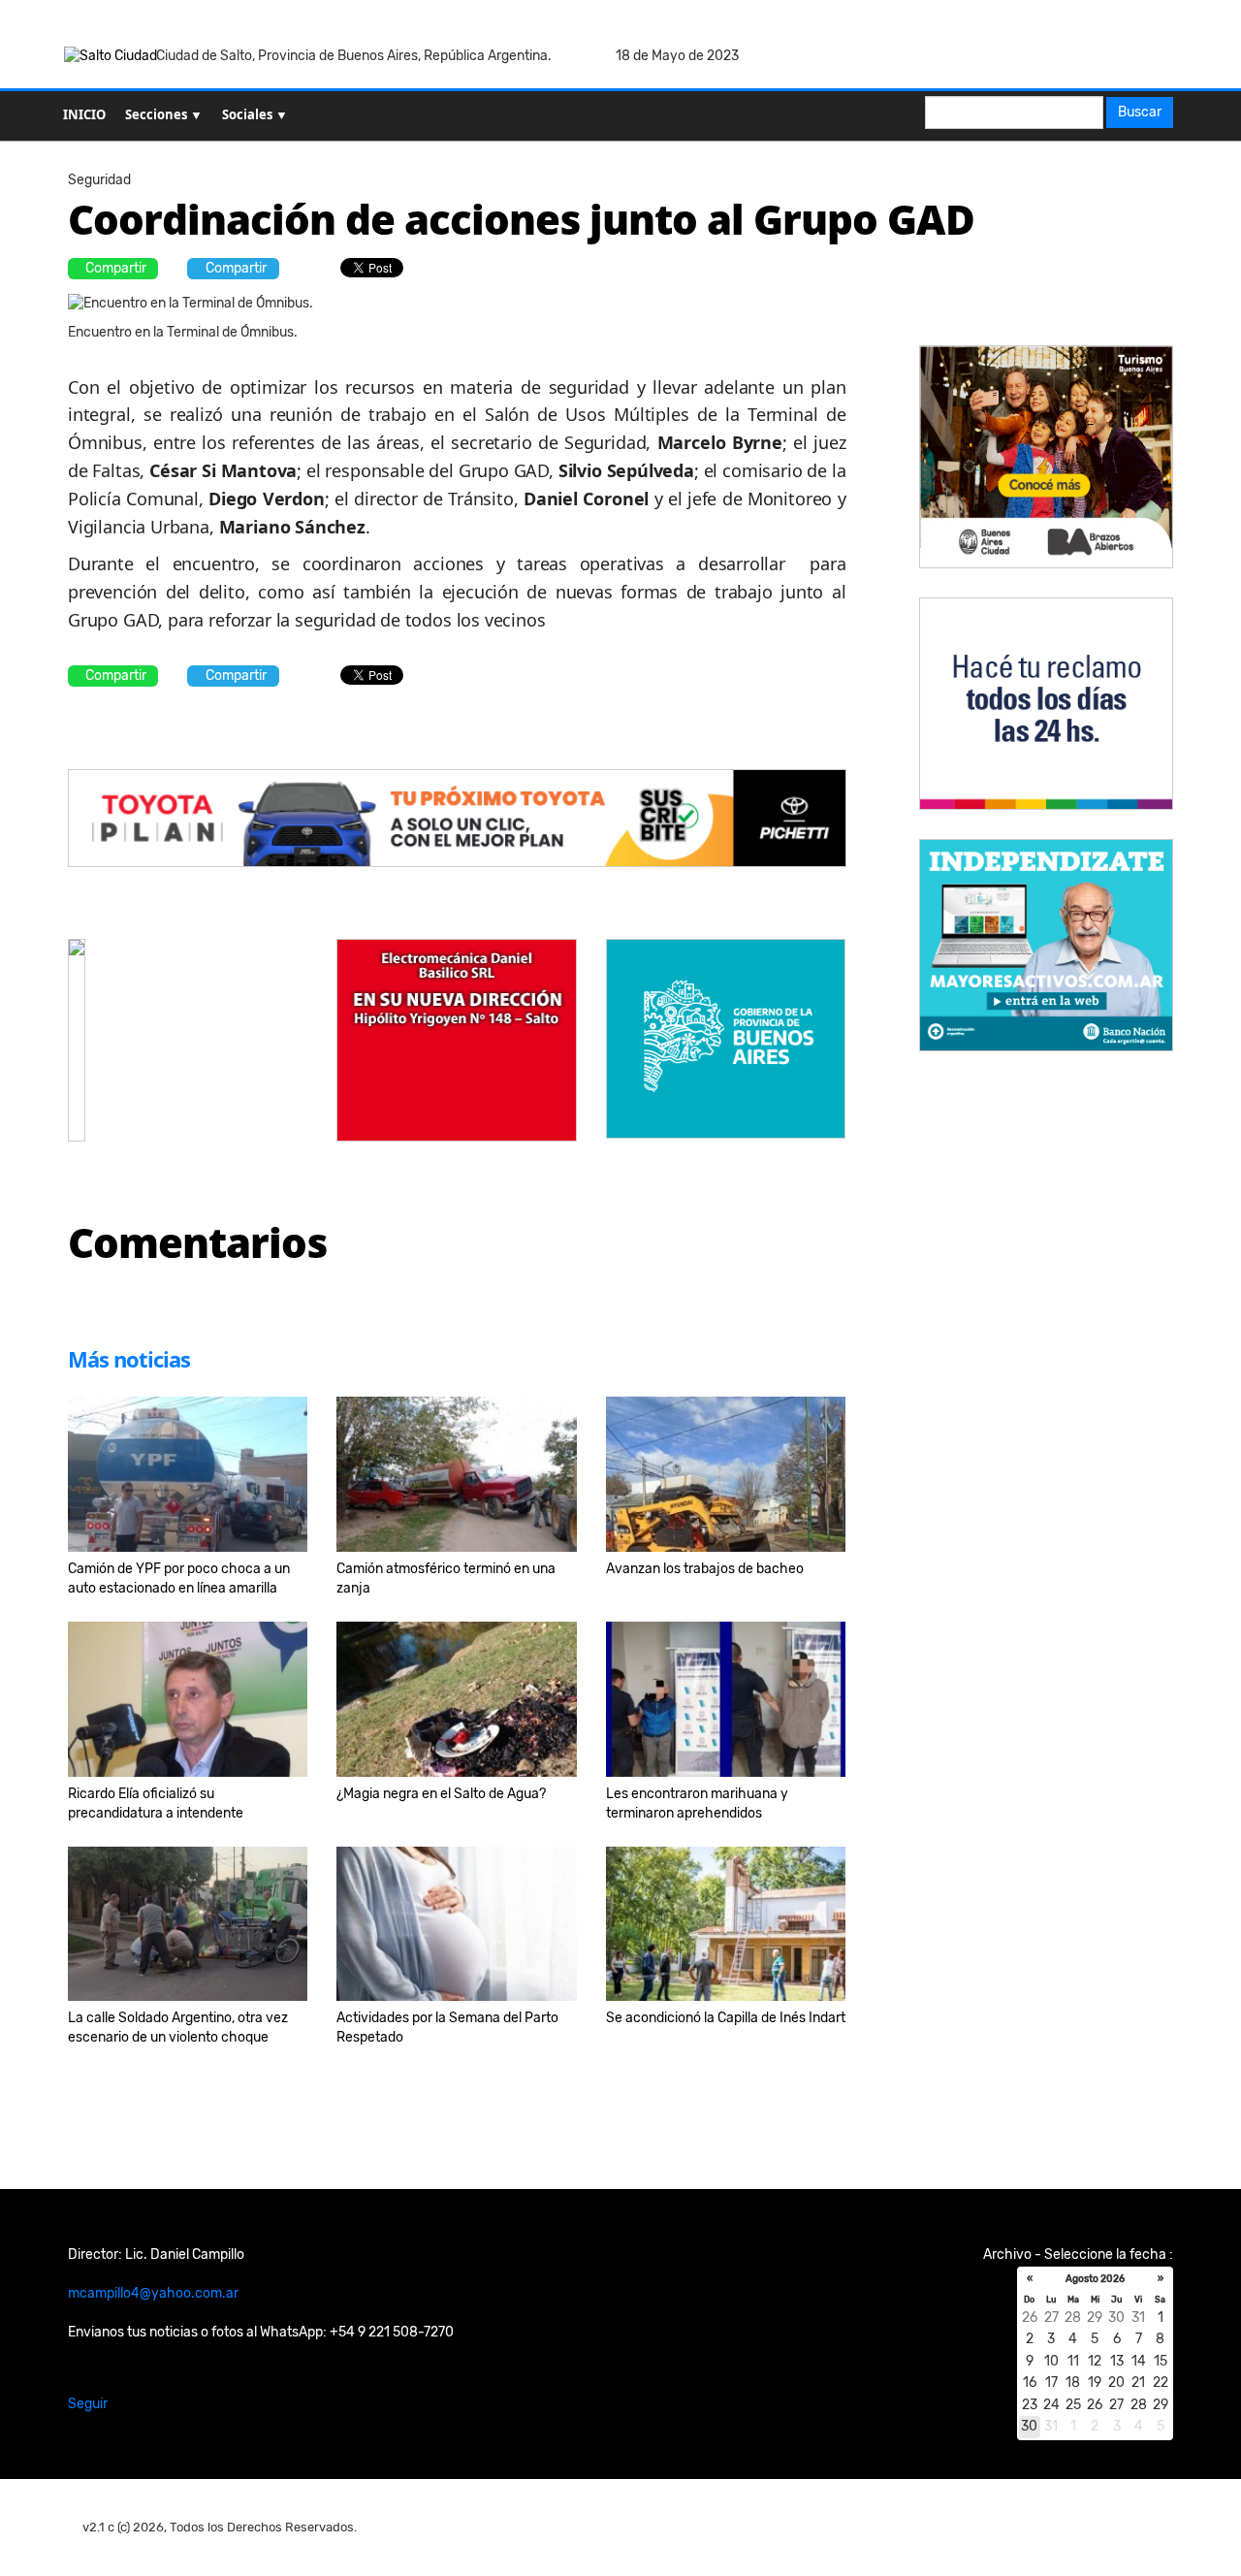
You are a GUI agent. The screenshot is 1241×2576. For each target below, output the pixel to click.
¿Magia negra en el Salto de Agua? (441, 1794)
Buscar (1140, 112)
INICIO (84, 114)
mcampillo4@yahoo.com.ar (153, 2293)
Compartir (116, 268)
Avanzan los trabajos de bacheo (705, 1569)
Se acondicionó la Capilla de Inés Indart (726, 2018)
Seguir (88, 2404)
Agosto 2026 (1095, 2279)
